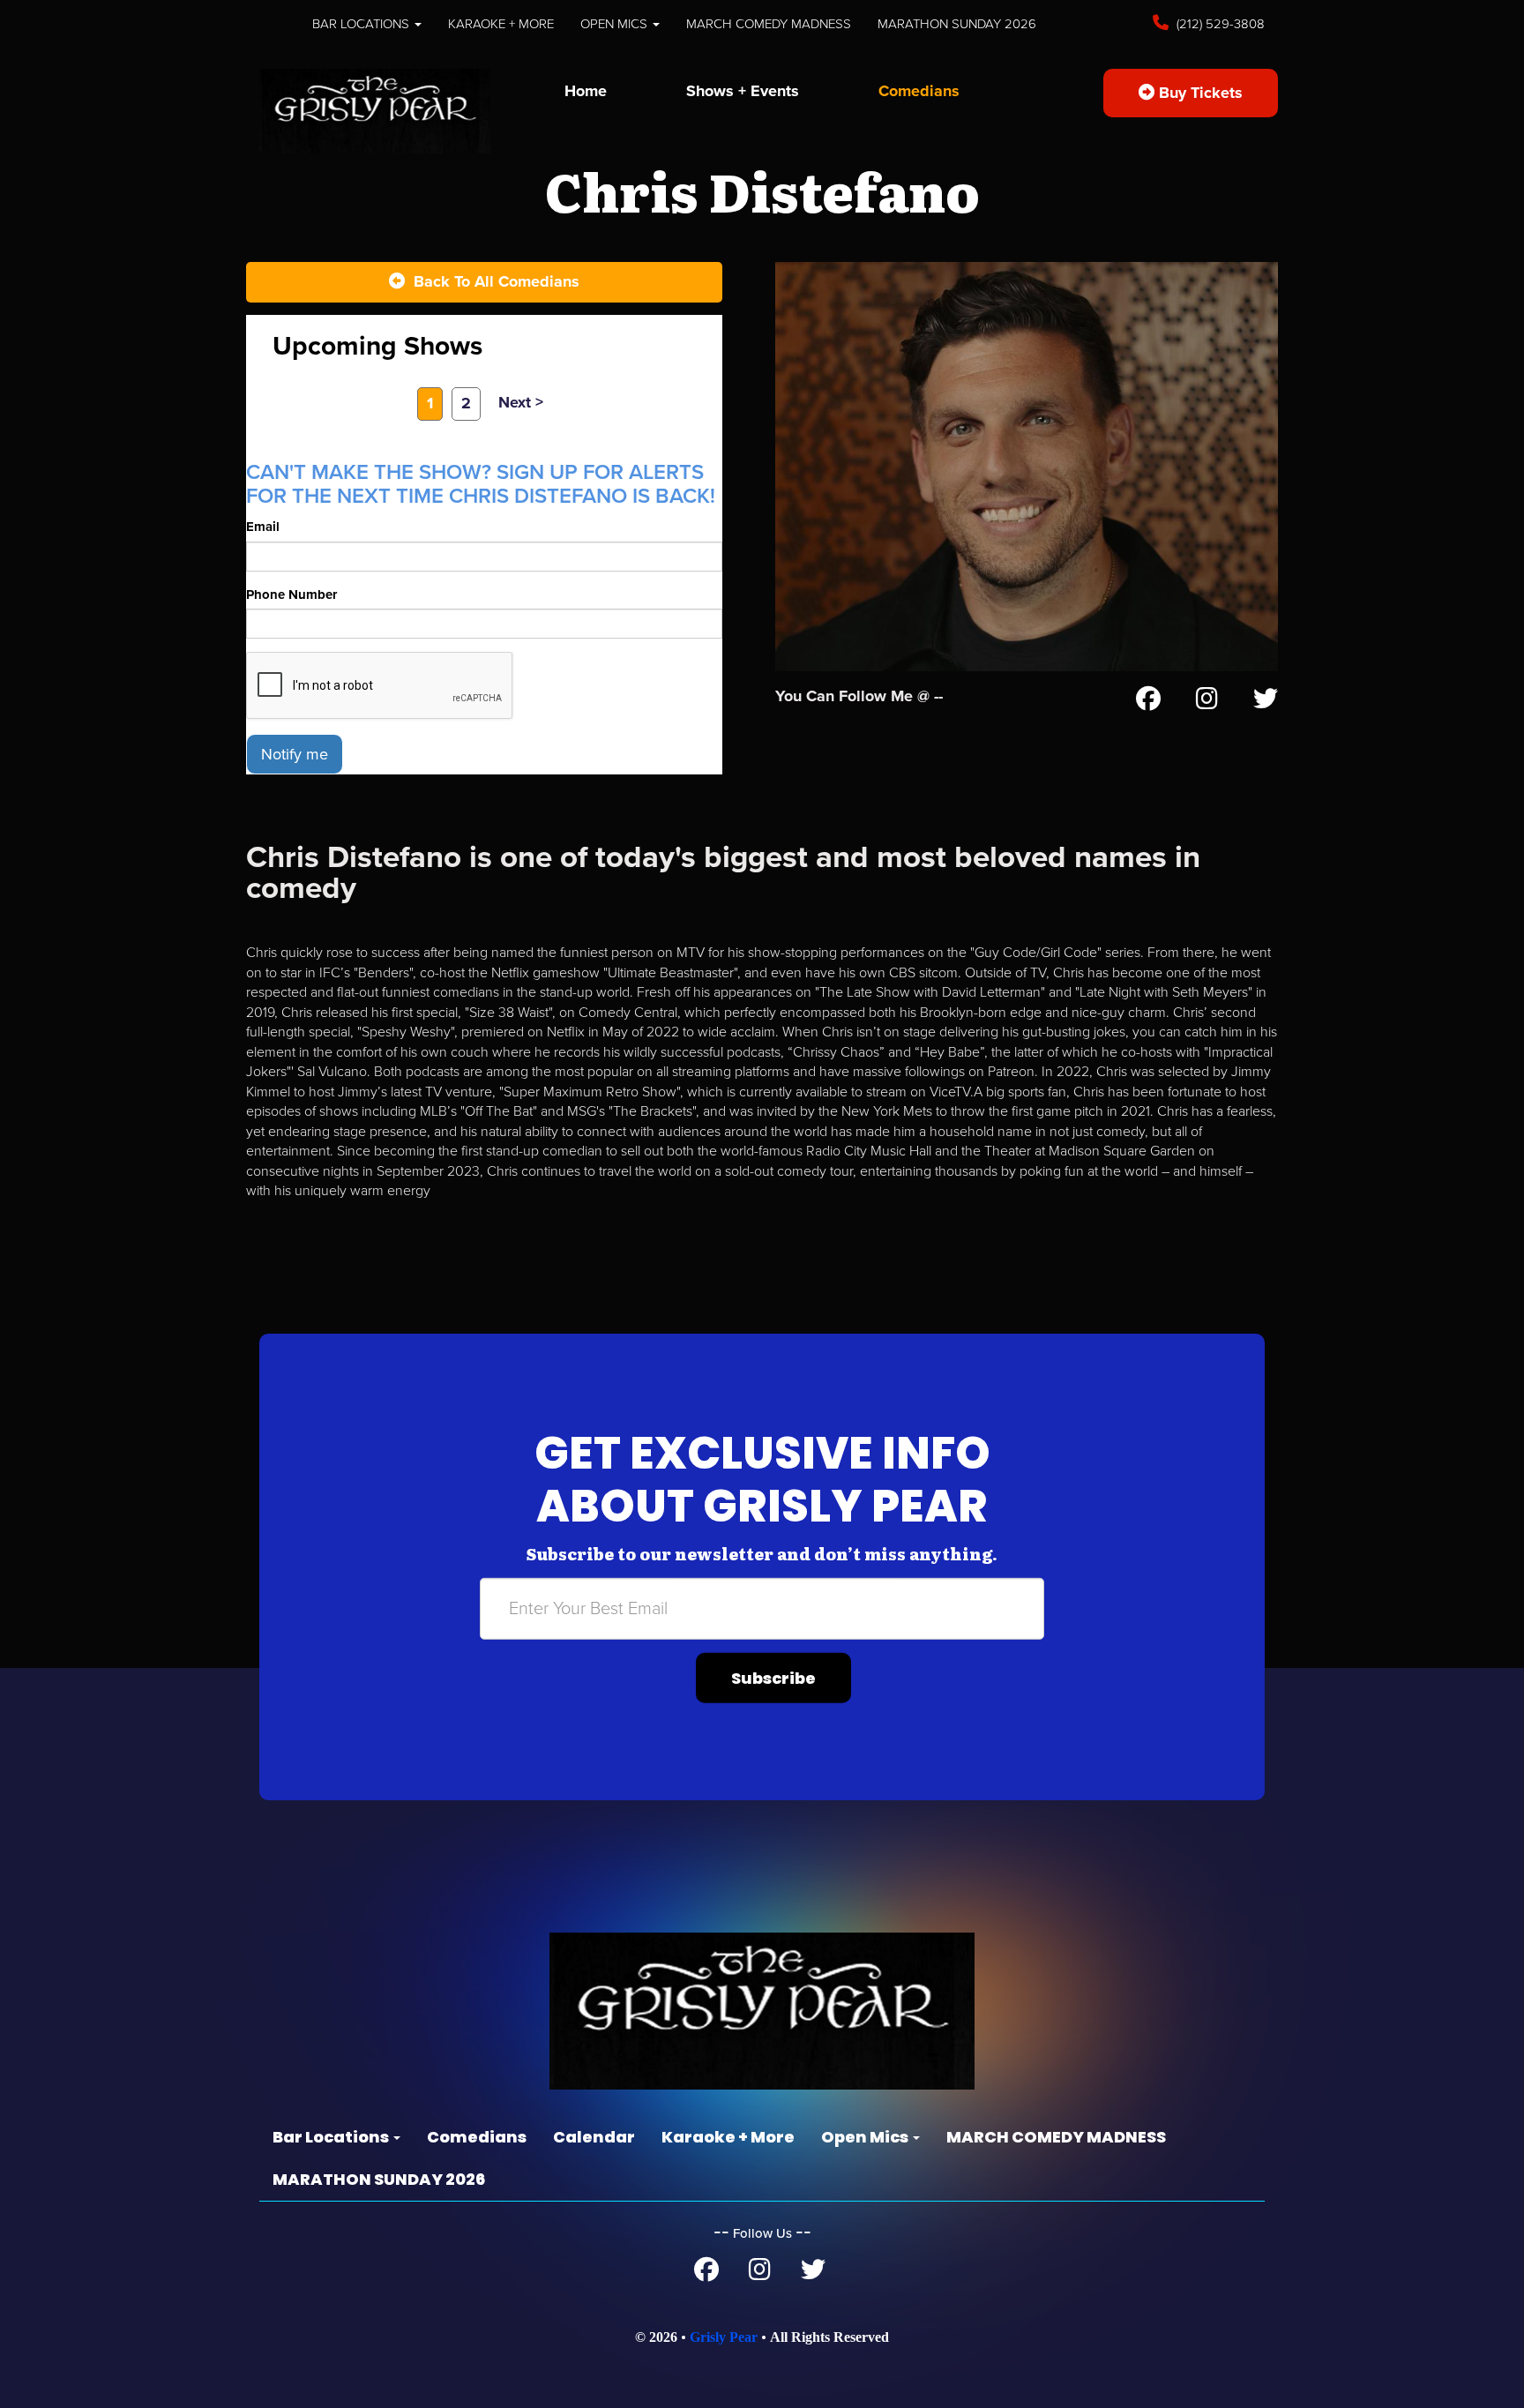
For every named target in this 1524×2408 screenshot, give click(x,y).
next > (521, 402)
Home (586, 91)
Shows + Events (743, 91)
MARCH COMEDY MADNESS (769, 24)
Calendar (594, 2137)
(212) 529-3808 (1219, 24)
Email (263, 527)
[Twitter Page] (1266, 702)
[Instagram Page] (1207, 702)
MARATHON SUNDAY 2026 (957, 24)
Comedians (919, 91)
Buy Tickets (1199, 93)
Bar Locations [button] (362, 24)
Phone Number (291, 595)
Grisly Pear (724, 2337)
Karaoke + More (501, 24)
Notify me (295, 754)
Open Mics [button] (616, 24)
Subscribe (773, 1677)
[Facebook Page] (1148, 702)
